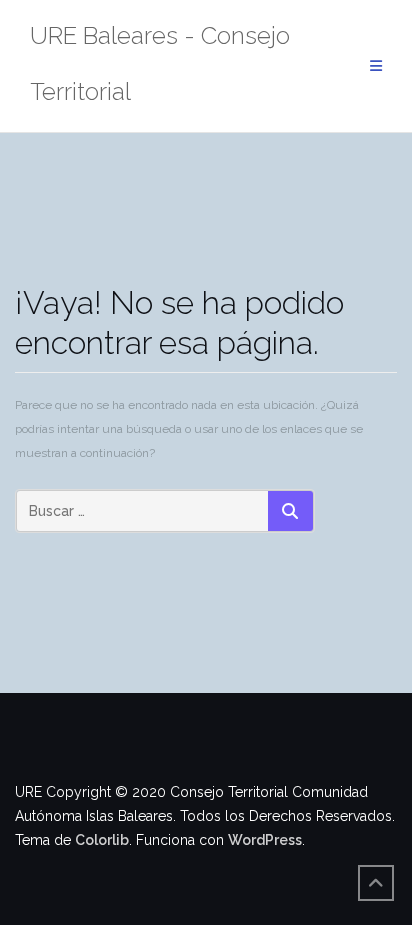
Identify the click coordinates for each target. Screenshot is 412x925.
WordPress (265, 840)
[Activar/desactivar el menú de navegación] (376, 66)
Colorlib (102, 840)
